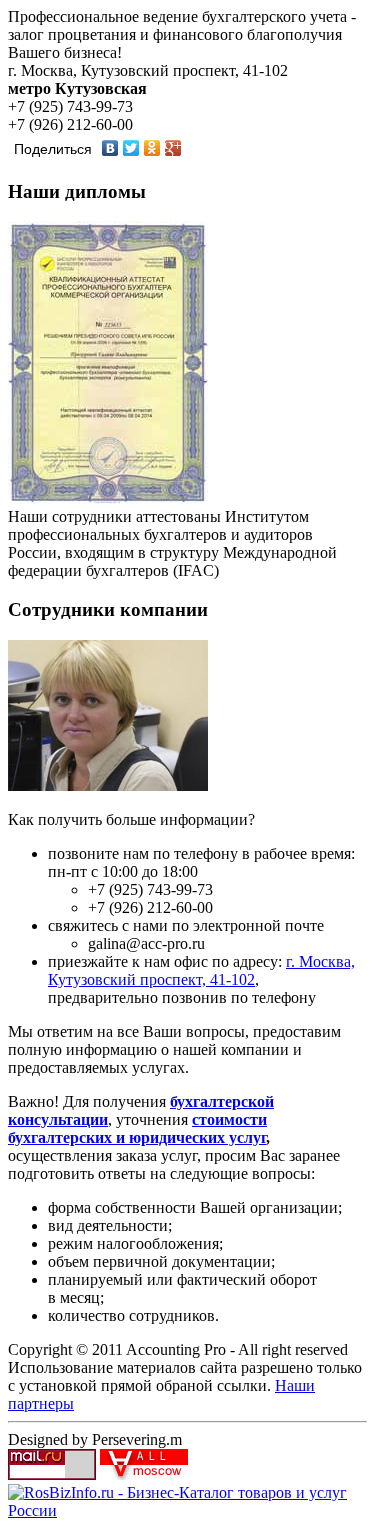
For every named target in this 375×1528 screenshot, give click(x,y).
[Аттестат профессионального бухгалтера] (108, 498)
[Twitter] (131, 148)
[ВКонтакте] (110, 148)
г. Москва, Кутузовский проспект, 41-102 (201, 970)
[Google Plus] (173, 148)
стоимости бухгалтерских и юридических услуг (137, 1128)
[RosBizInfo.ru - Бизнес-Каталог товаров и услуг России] (187, 1510)
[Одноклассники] (152, 148)
